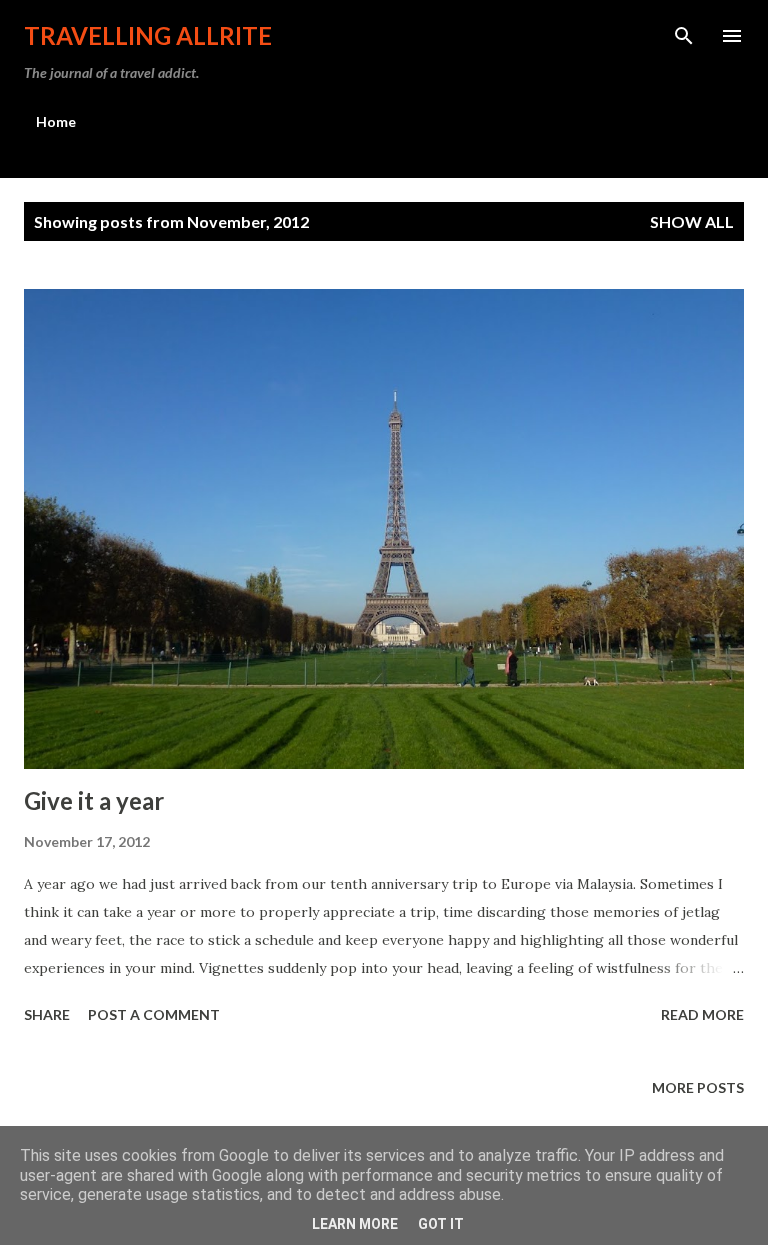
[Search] (684, 36)
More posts (698, 1087)
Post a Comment (154, 1014)
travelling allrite (148, 35)
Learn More (355, 1224)
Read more (702, 1014)
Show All (692, 221)
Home (56, 121)
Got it (441, 1224)
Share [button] (47, 1014)
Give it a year (94, 800)
